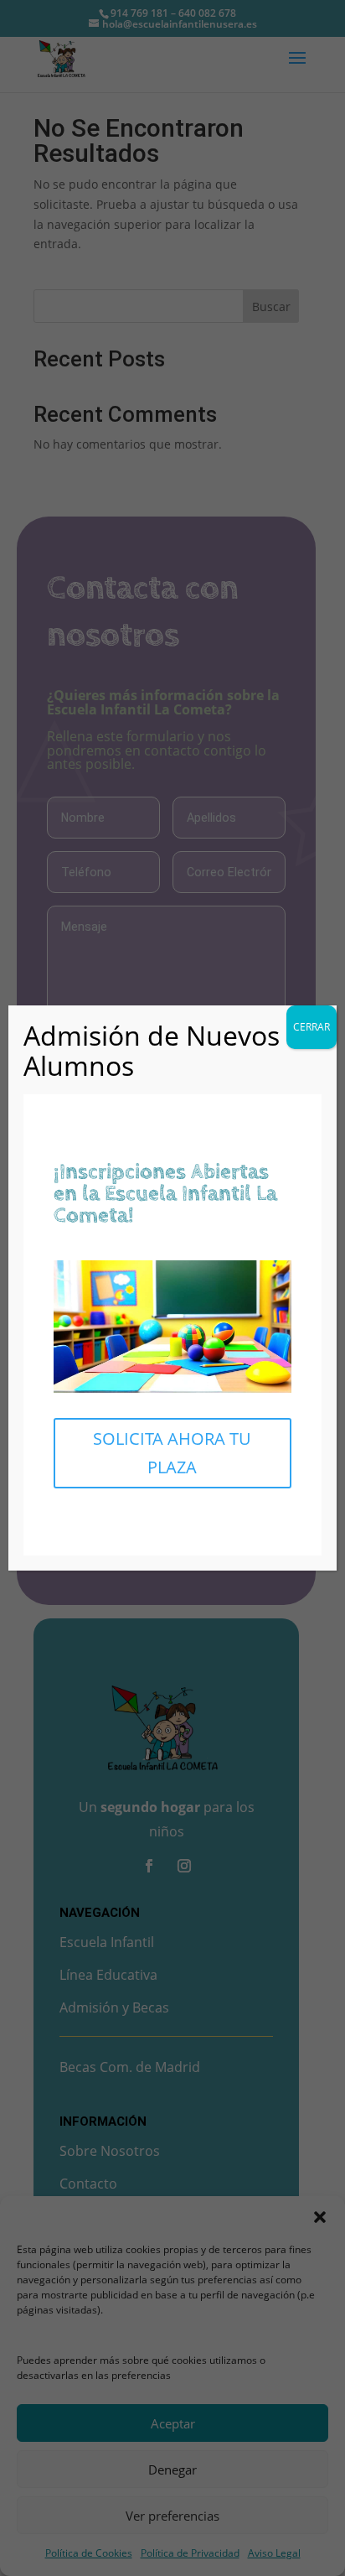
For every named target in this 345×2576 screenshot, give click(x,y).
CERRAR (312, 1027)
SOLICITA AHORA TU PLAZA (172, 1453)
